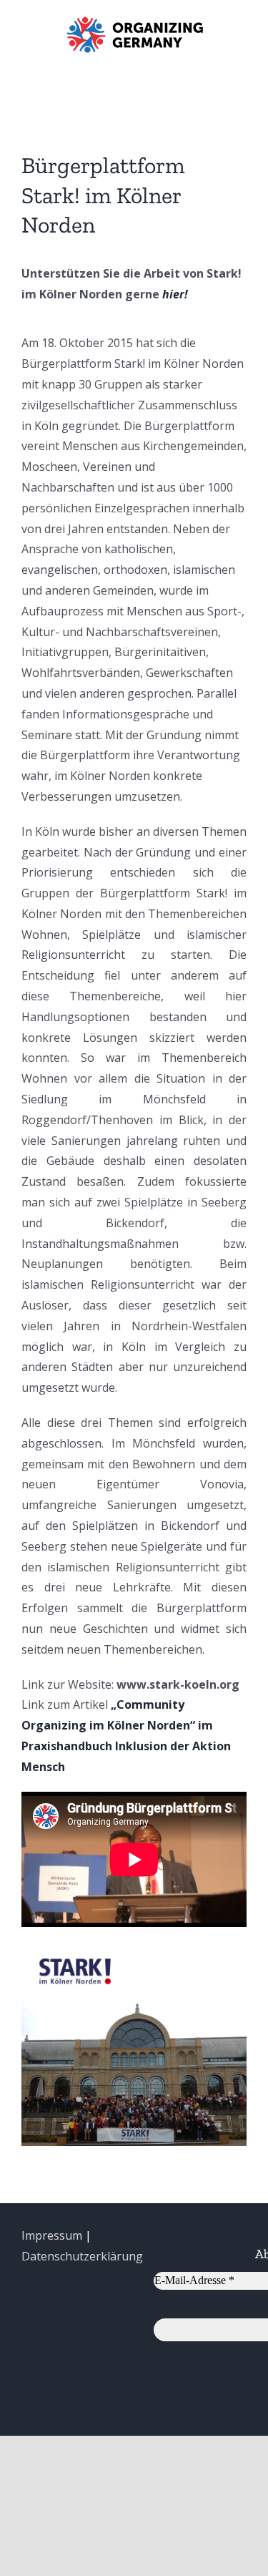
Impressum (52, 2235)
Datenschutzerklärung (82, 2256)
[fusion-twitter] (219, 1952)
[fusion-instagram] (242, 1952)
